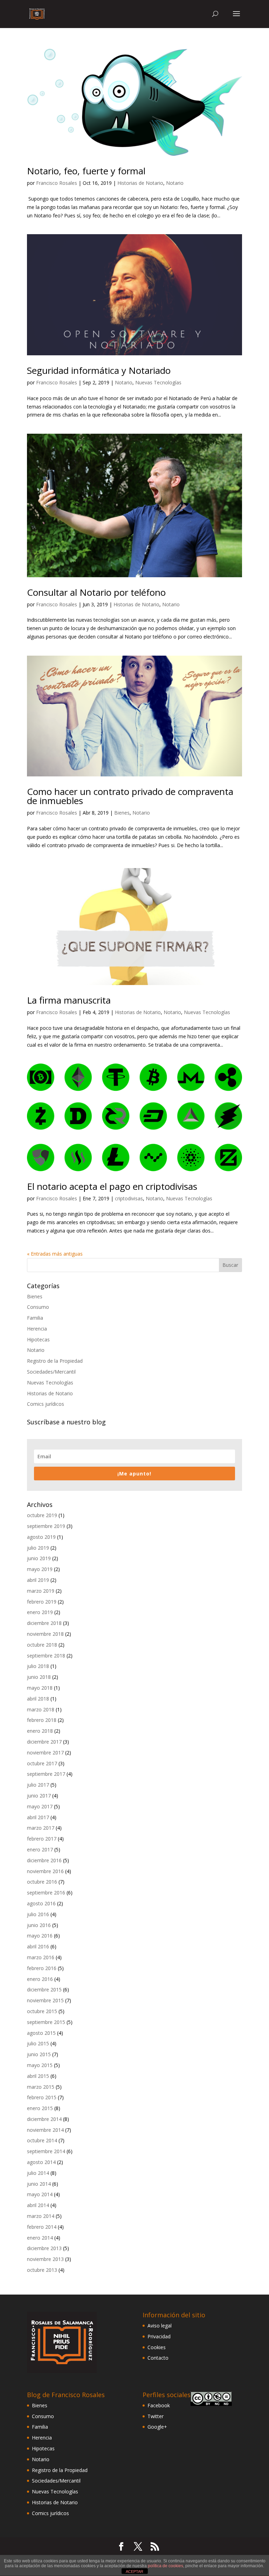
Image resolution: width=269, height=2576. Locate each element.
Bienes (122, 813)
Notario (175, 183)
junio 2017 (39, 1796)
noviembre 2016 (45, 1871)
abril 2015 (38, 2076)
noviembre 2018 (45, 1634)
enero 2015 (40, 2108)
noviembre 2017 (45, 1753)
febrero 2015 (42, 2097)
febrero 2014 (42, 2227)
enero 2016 (40, 1979)
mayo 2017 (40, 1806)
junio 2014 (39, 2184)
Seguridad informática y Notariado (99, 370)
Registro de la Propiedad (55, 1361)
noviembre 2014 (45, 2130)
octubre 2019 (42, 1515)
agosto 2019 (41, 1537)
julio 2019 (38, 1548)
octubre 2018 (42, 1645)
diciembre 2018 (44, 1623)
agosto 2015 (41, 2033)
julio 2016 (38, 1914)
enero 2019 (40, 1612)
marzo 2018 (41, 1709)
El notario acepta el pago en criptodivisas (112, 1186)
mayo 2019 (40, 1569)
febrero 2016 (42, 1968)
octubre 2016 (42, 1882)
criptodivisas (129, 1198)
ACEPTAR (134, 2571)
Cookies (157, 2347)
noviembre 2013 (45, 2259)
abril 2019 (38, 1580)
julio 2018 (38, 1666)
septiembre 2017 (46, 1774)
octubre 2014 (42, 2140)
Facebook (159, 2405)
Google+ (157, 2427)
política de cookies (165, 2566)
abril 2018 (38, 1699)
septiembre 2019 (46, 1526)
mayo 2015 (40, 2065)
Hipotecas (38, 1339)
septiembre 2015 (46, 2022)
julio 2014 (38, 2173)
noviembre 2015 (45, 2000)
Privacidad (159, 2336)
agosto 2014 (41, 2162)
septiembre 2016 (46, 1893)
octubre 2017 (42, 1763)
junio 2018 (39, 1677)
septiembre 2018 (46, 1656)
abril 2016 (38, 1946)
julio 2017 (38, 1785)
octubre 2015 (42, 2011)
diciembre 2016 (44, 1860)
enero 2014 (40, 2238)
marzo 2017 (41, 1828)
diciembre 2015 (44, 1989)
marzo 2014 (41, 2216)
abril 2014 (38, 2205)
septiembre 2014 (46, 2151)
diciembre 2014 (44, 2119)
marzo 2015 (41, 2087)
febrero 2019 (42, 1602)
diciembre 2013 (44, 2248)
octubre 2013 (42, 2270)
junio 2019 (39, 1558)
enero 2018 (40, 1731)
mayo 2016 (40, 1936)
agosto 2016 (41, 1903)
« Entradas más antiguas (55, 1254)
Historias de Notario (140, 183)
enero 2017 (40, 1849)
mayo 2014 (40, 2194)
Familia (35, 1318)
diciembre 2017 (44, 1742)
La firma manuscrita (69, 1000)
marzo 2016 (41, 1957)
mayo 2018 (40, 1688)
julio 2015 (38, 2043)
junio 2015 (39, 2054)
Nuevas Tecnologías (158, 382)
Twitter (156, 2416)
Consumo (38, 1307)
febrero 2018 (42, 1720)
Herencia (37, 1329)
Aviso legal (160, 2326)
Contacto (158, 2358)
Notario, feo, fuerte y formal (86, 171)
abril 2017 (38, 1817)
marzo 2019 (41, 1591)
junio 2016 (39, 1925)
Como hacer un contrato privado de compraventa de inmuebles (130, 796)
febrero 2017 (42, 1839)
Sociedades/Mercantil (51, 1372)
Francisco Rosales (57, 183)
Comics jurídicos (46, 1404)
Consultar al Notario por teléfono (96, 592)
